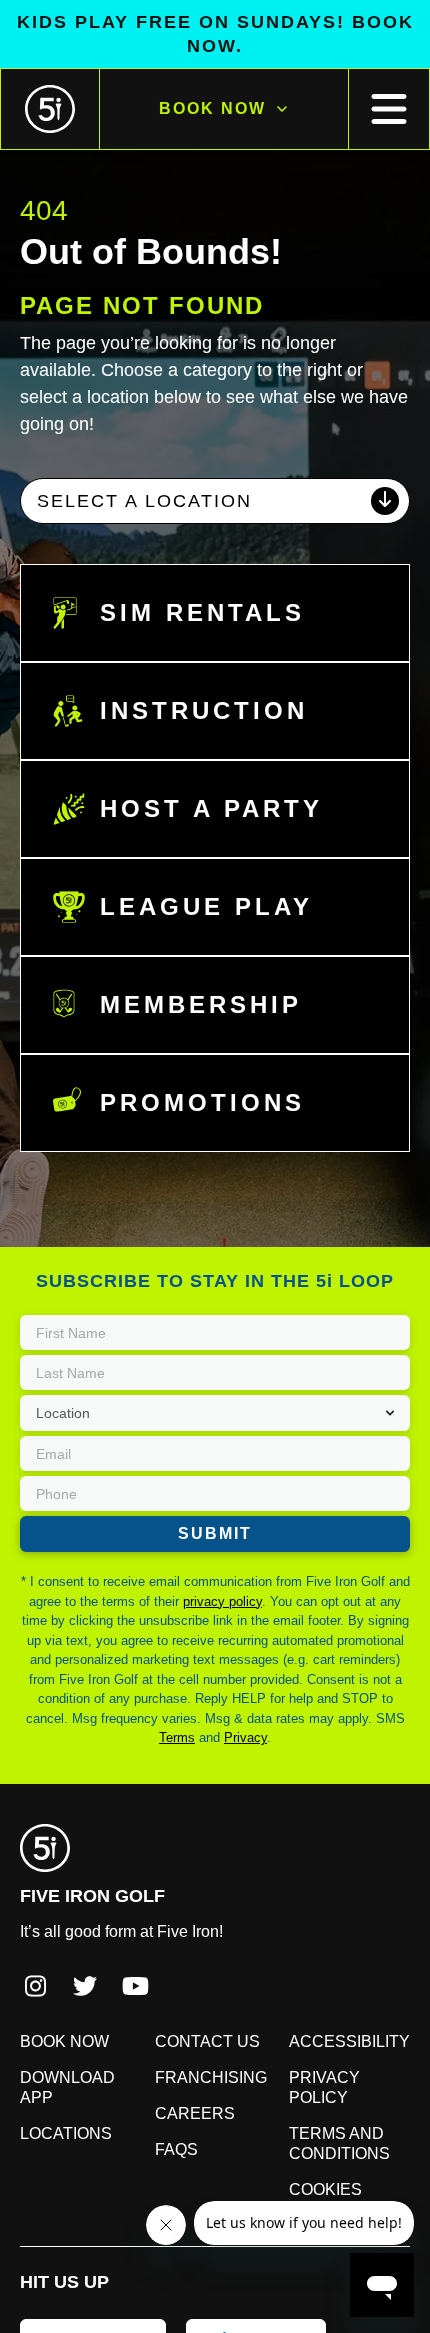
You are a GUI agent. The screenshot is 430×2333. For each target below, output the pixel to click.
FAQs (174, 2078)
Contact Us (200, 1970)
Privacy (355, 1667)
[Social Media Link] (35, 1916)
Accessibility (341, 1970)
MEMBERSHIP (188, 954)
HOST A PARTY (197, 758)
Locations (58, 2042)
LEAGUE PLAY (190, 856)
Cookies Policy (349, 2098)
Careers (187, 2042)
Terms (293, 1667)
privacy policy (211, 1550)
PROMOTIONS (192, 1052)
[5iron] (50, 85)
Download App (77, 2006)
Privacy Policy (347, 2006)
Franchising (204, 2006)
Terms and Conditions (337, 2052)
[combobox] (215, 450)
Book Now (212, 85)
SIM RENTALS (189, 562)
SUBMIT (215, 1483)
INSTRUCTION (194, 660)
